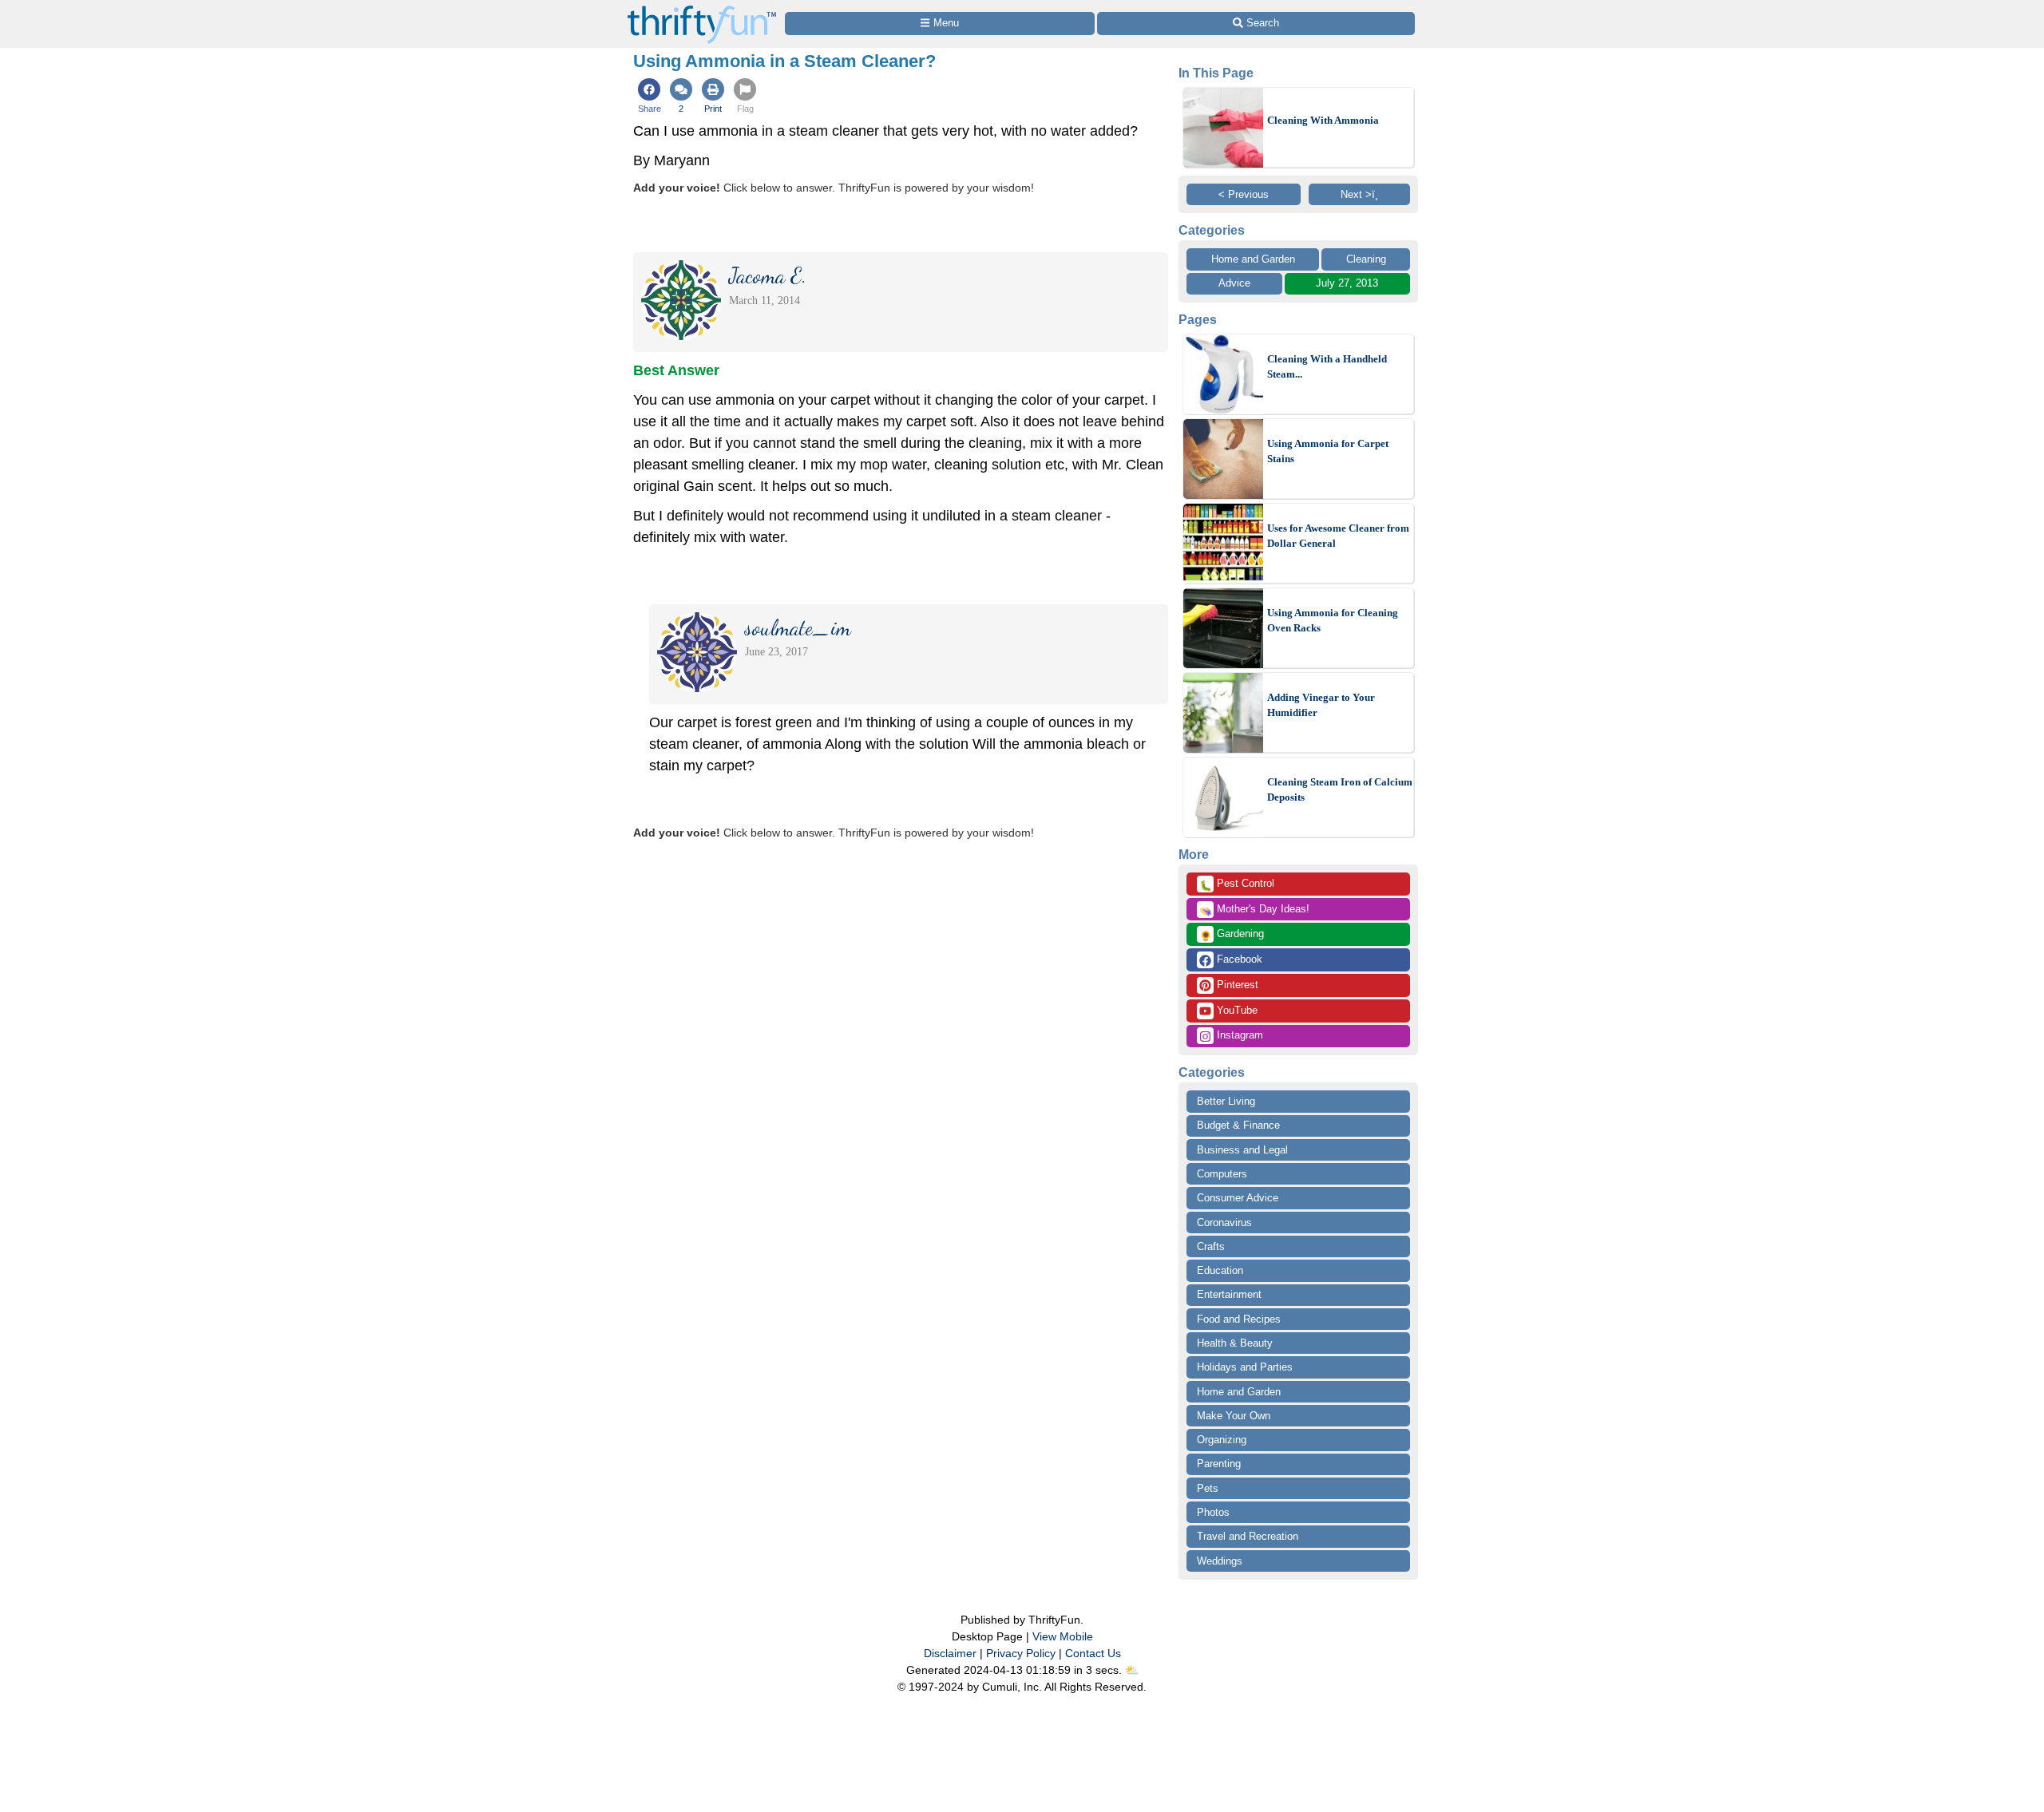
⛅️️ (1132, 1670)
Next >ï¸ (1359, 194)
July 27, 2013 (1347, 283)
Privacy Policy (1021, 1653)
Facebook (1238, 959)
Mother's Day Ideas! (1254, 910)
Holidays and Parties (1245, 1367)
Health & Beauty (1235, 1343)
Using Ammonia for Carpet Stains (1328, 451)
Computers (1222, 1174)
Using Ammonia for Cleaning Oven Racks (1333, 621)
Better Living (1226, 1101)
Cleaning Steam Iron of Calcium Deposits (1340, 790)
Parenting (1219, 1464)
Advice (1234, 283)
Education (1220, 1270)
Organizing (1222, 1440)
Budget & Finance (1238, 1125)
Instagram (1238, 1035)
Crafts (1211, 1246)
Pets (1208, 1488)
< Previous (1244, 194)
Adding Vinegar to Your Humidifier (1321, 705)
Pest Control (1237, 884)
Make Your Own (1234, 1416)
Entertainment (1229, 1294)
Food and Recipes (1239, 1319)
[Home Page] (702, 9)
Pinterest (1236, 985)
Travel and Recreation (1248, 1536)
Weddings (1220, 1561)
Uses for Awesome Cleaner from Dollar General (1338, 536)
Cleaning (1366, 259)
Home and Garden (1253, 259)
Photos (1213, 1512)
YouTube (1236, 1010)
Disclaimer (950, 1653)
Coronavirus (1224, 1223)
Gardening (1232, 935)
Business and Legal (1242, 1150)
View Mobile (1063, 1636)
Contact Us (1093, 1653)
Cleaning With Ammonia (1323, 120)
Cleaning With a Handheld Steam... (1327, 367)
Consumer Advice (1238, 1198)
